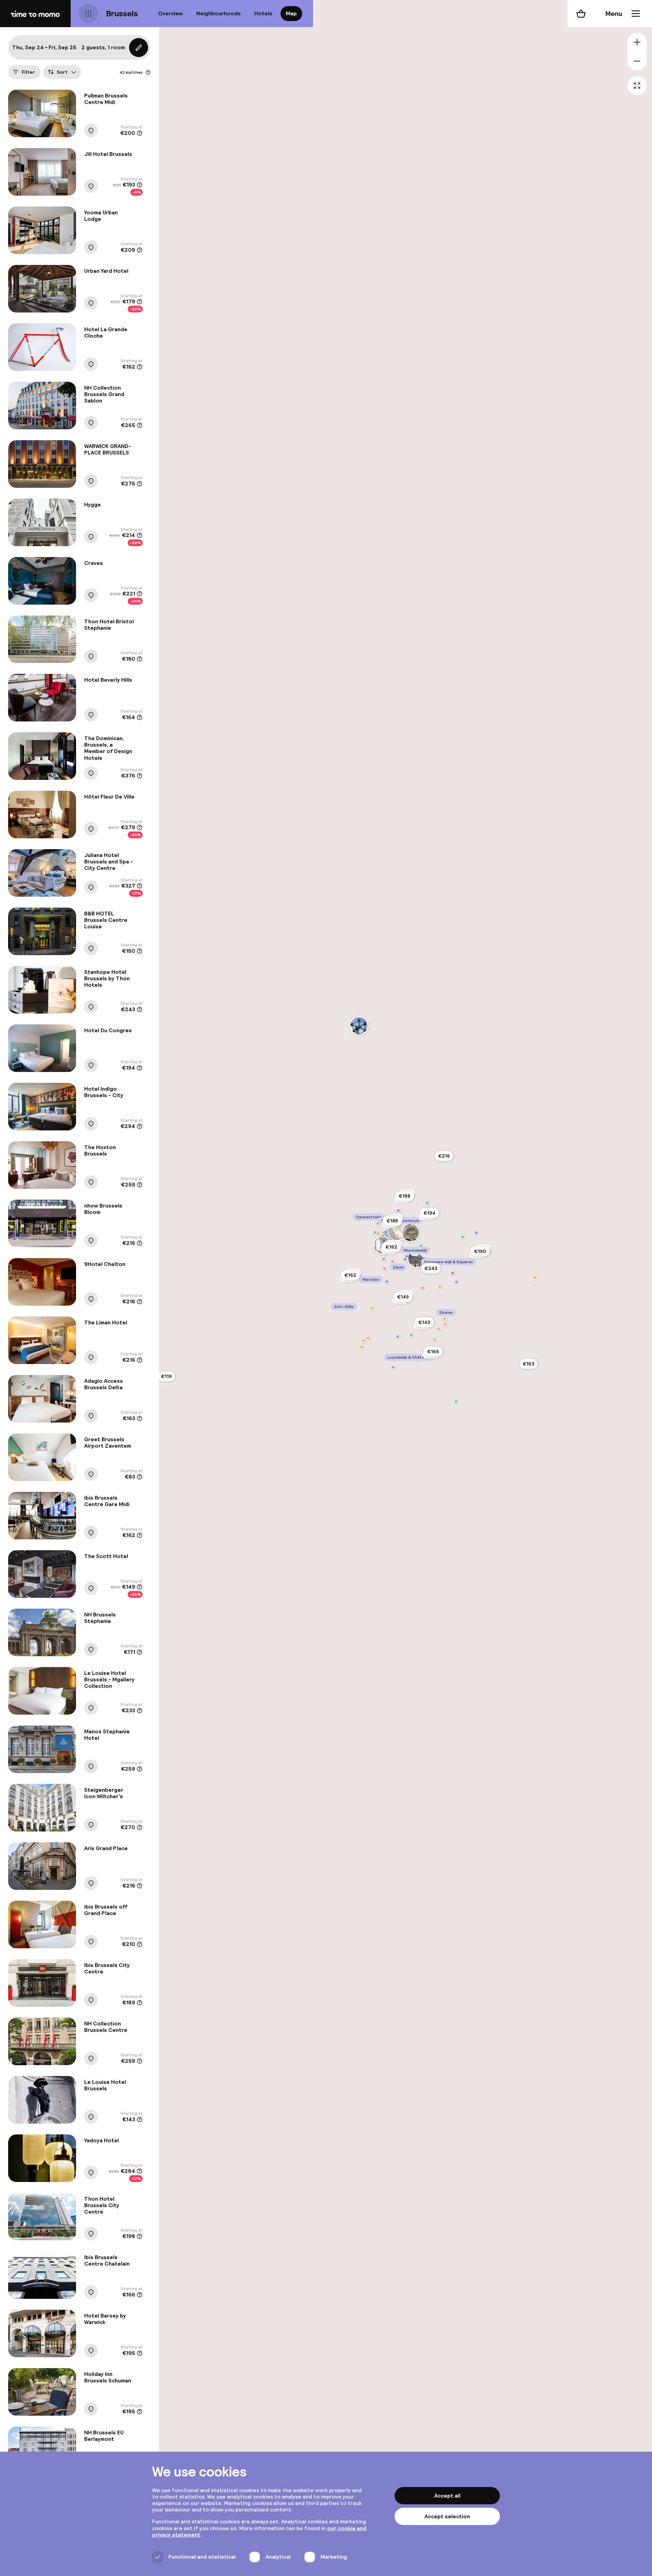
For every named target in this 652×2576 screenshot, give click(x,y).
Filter (28, 72)
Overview (170, 13)
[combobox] (62, 72)
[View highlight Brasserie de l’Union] (372, 1308)
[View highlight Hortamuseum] (398, 1337)
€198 (404, 1196)
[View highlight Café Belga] (445, 1324)
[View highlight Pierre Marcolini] (393, 1262)
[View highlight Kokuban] (434, 1339)
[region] (405, 1288)
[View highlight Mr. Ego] (383, 1236)
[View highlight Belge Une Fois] (384, 1269)
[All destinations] (88, 14)
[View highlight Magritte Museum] (406, 1256)
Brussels (122, 13)
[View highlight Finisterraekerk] (398, 1211)
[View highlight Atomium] (359, 1026)
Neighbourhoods (219, 13)
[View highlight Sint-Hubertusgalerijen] (397, 1232)
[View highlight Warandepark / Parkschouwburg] (421, 1246)
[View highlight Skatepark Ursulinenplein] (384, 1259)
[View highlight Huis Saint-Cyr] (476, 1233)
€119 (166, 1376)
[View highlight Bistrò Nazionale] (438, 1329)
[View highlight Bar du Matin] (362, 1347)
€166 (433, 1352)
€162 (350, 1275)
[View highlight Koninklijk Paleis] (417, 1258)
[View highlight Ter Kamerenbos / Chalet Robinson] (456, 1401)
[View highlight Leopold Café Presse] (535, 1277)
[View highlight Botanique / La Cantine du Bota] (427, 1203)
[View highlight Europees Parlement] (453, 1273)
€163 (529, 1364)
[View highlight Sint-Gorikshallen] (375, 1232)
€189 (392, 1221)
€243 (431, 1268)
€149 (403, 1297)
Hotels (263, 13)
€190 (480, 1251)
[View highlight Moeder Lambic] (368, 1338)
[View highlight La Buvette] (363, 1341)
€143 (424, 1322)
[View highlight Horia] (378, 1234)
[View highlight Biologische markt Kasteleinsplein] (411, 1335)
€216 (444, 1156)
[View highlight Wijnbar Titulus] (440, 1287)
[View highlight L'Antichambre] (393, 1367)
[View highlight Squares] (463, 1237)
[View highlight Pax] (422, 1288)
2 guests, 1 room (103, 47)
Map (291, 13)
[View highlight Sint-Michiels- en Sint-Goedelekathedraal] (411, 1233)
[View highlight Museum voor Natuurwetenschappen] (456, 1282)
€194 (429, 1213)
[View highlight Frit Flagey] (445, 1319)
